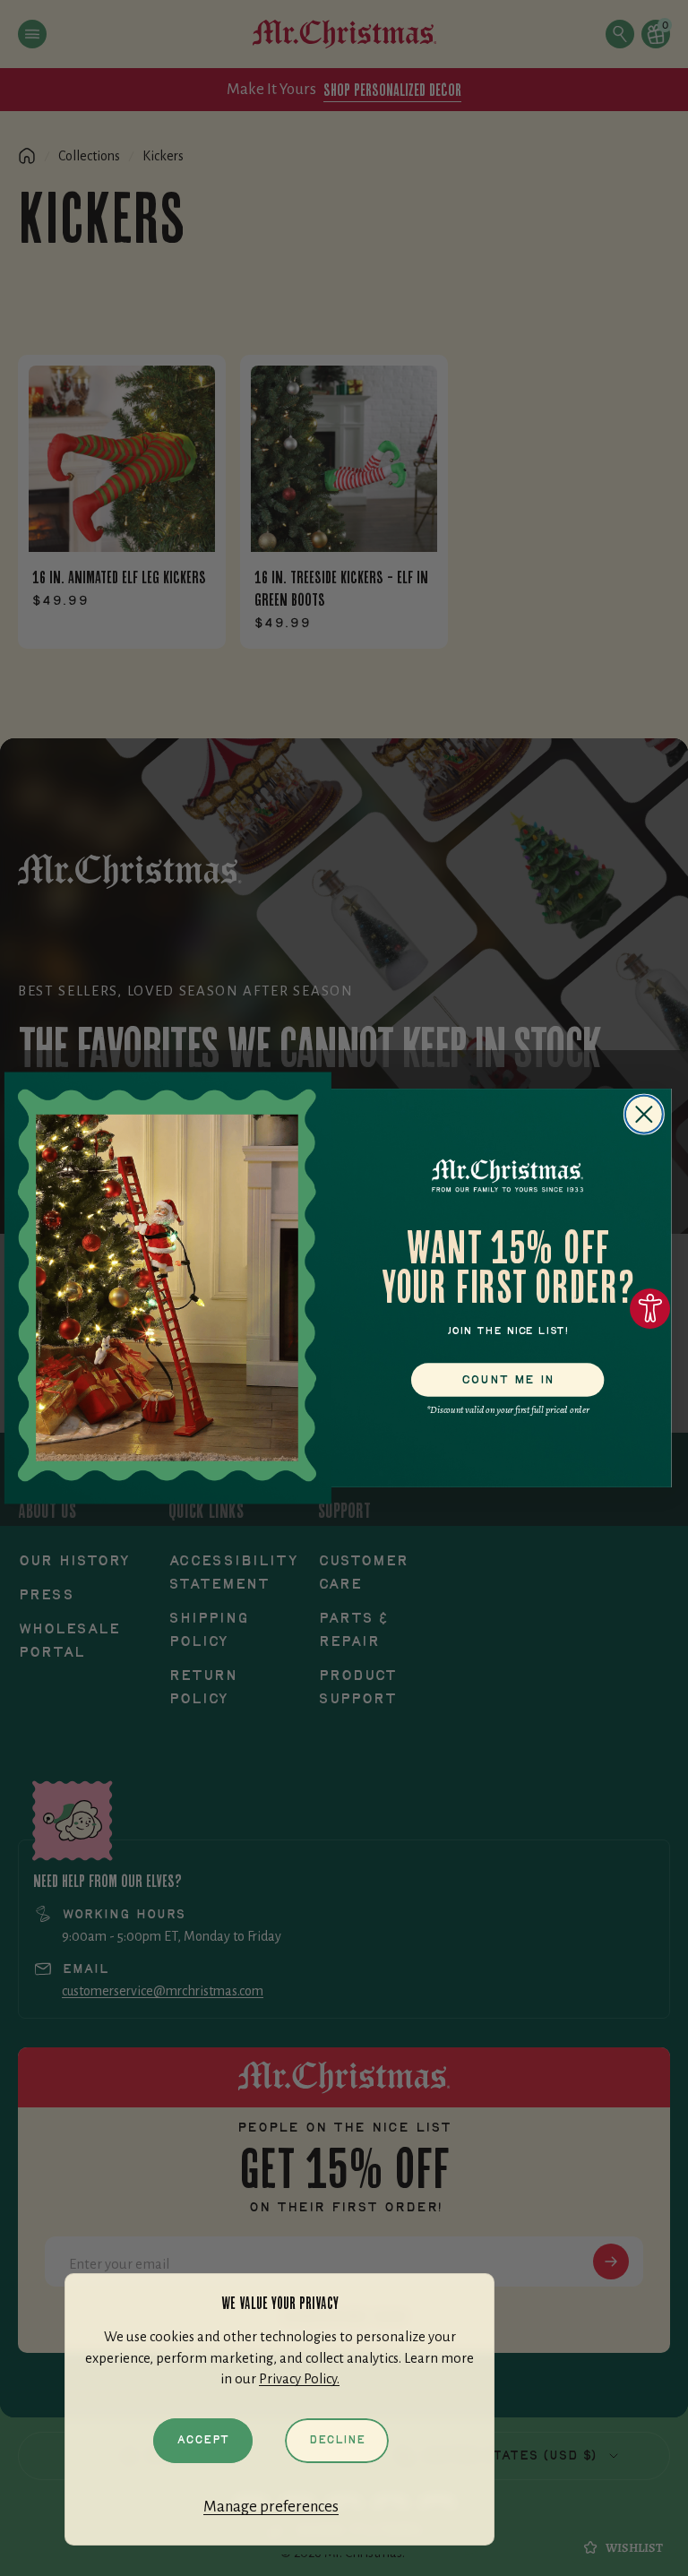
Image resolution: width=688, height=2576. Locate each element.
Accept (203, 2440)
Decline (337, 2440)
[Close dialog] (644, 1115)
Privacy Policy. (299, 2379)
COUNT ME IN (508, 1379)
